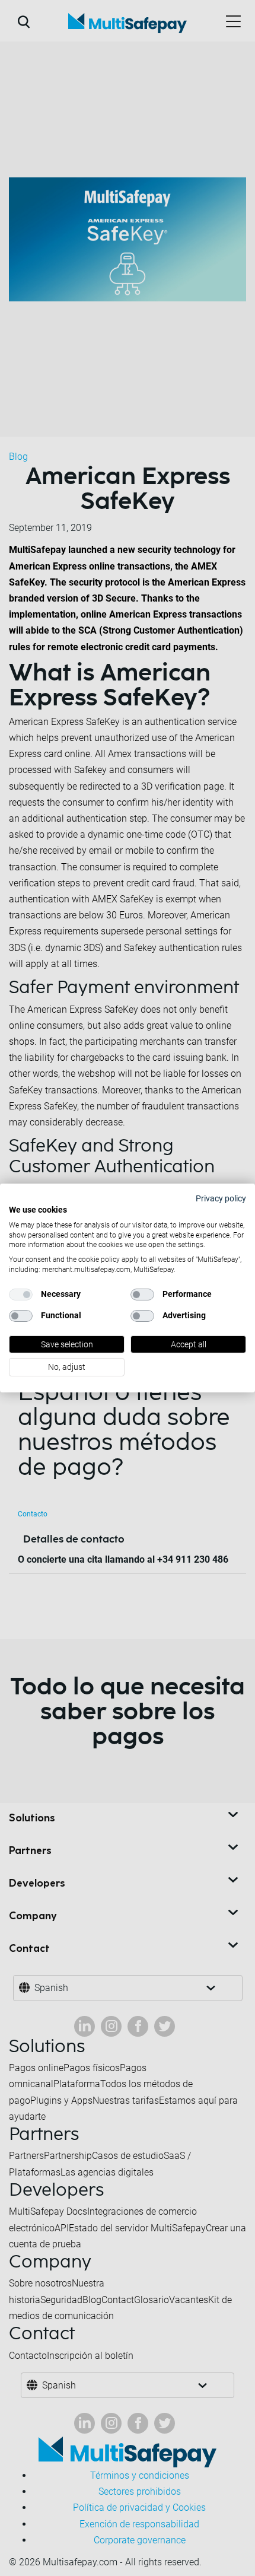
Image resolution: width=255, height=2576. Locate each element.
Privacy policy (221, 1198)
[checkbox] (21, 1295)
